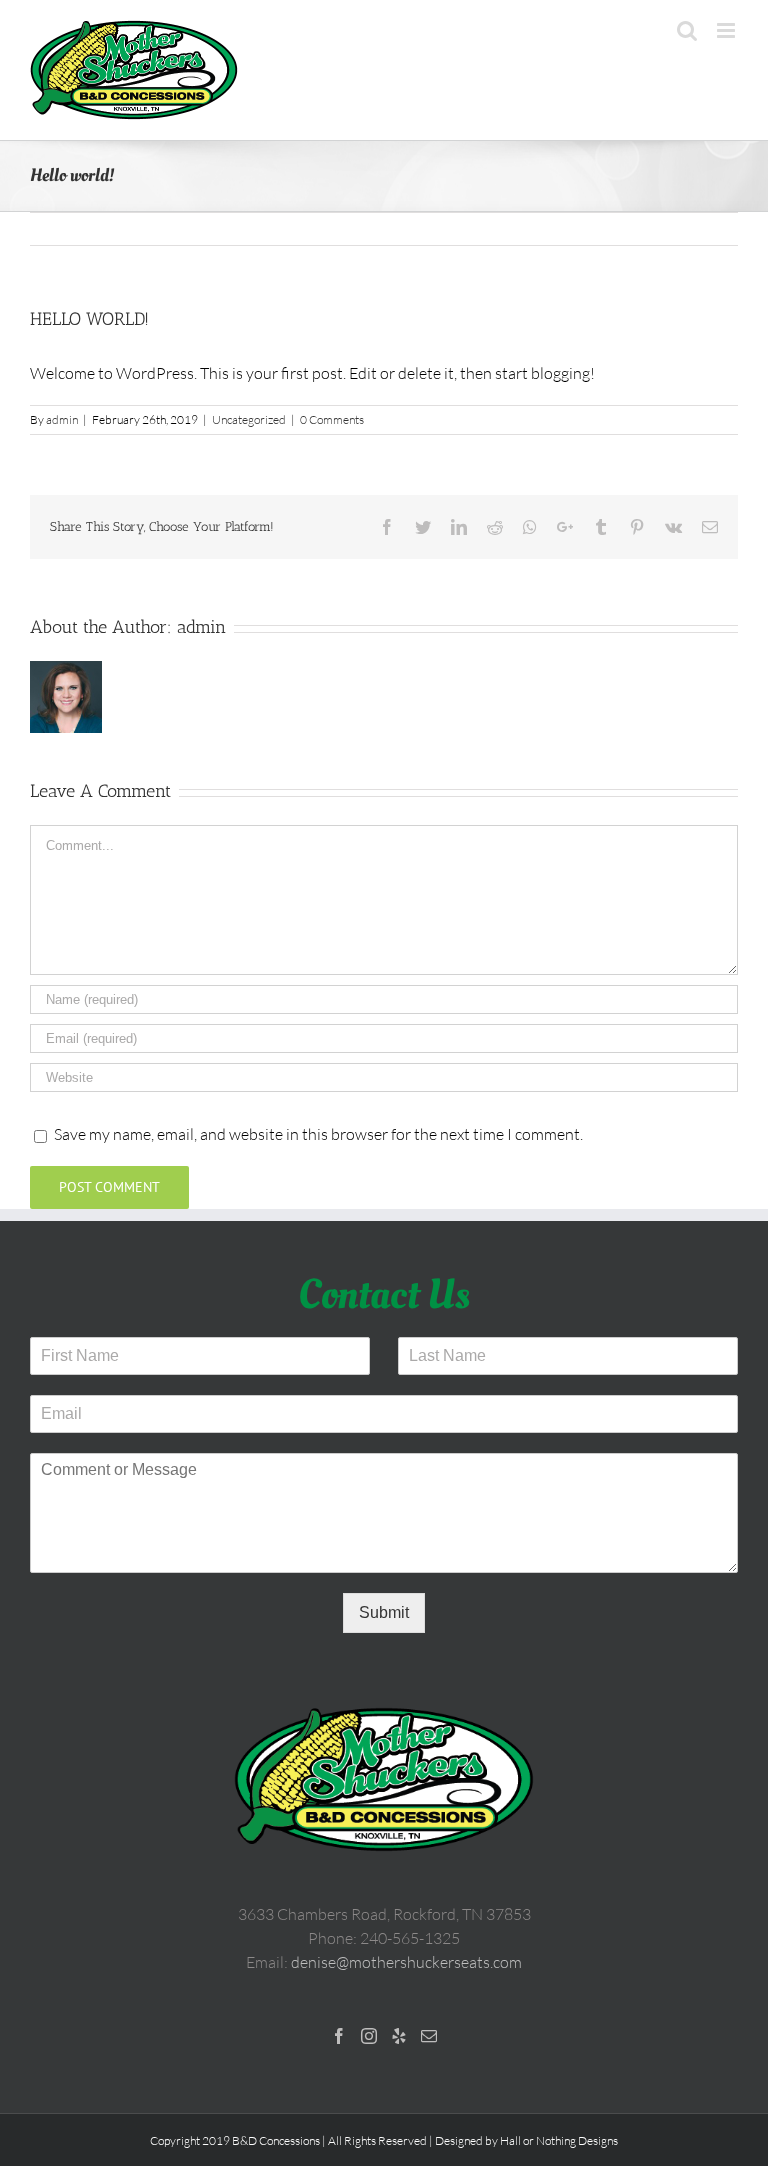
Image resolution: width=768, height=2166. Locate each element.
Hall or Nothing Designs (559, 2140)
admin (62, 419)
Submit (384, 1612)
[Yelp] (399, 2036)
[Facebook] (339, 2036)
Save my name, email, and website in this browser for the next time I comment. (318, 1134)
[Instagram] (369, 2036)
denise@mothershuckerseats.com (406, 1962)
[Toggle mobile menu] (727, 30)
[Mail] (429, 2036)
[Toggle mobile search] (687, 30)
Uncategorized (249, 419)
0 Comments (332, 419)
